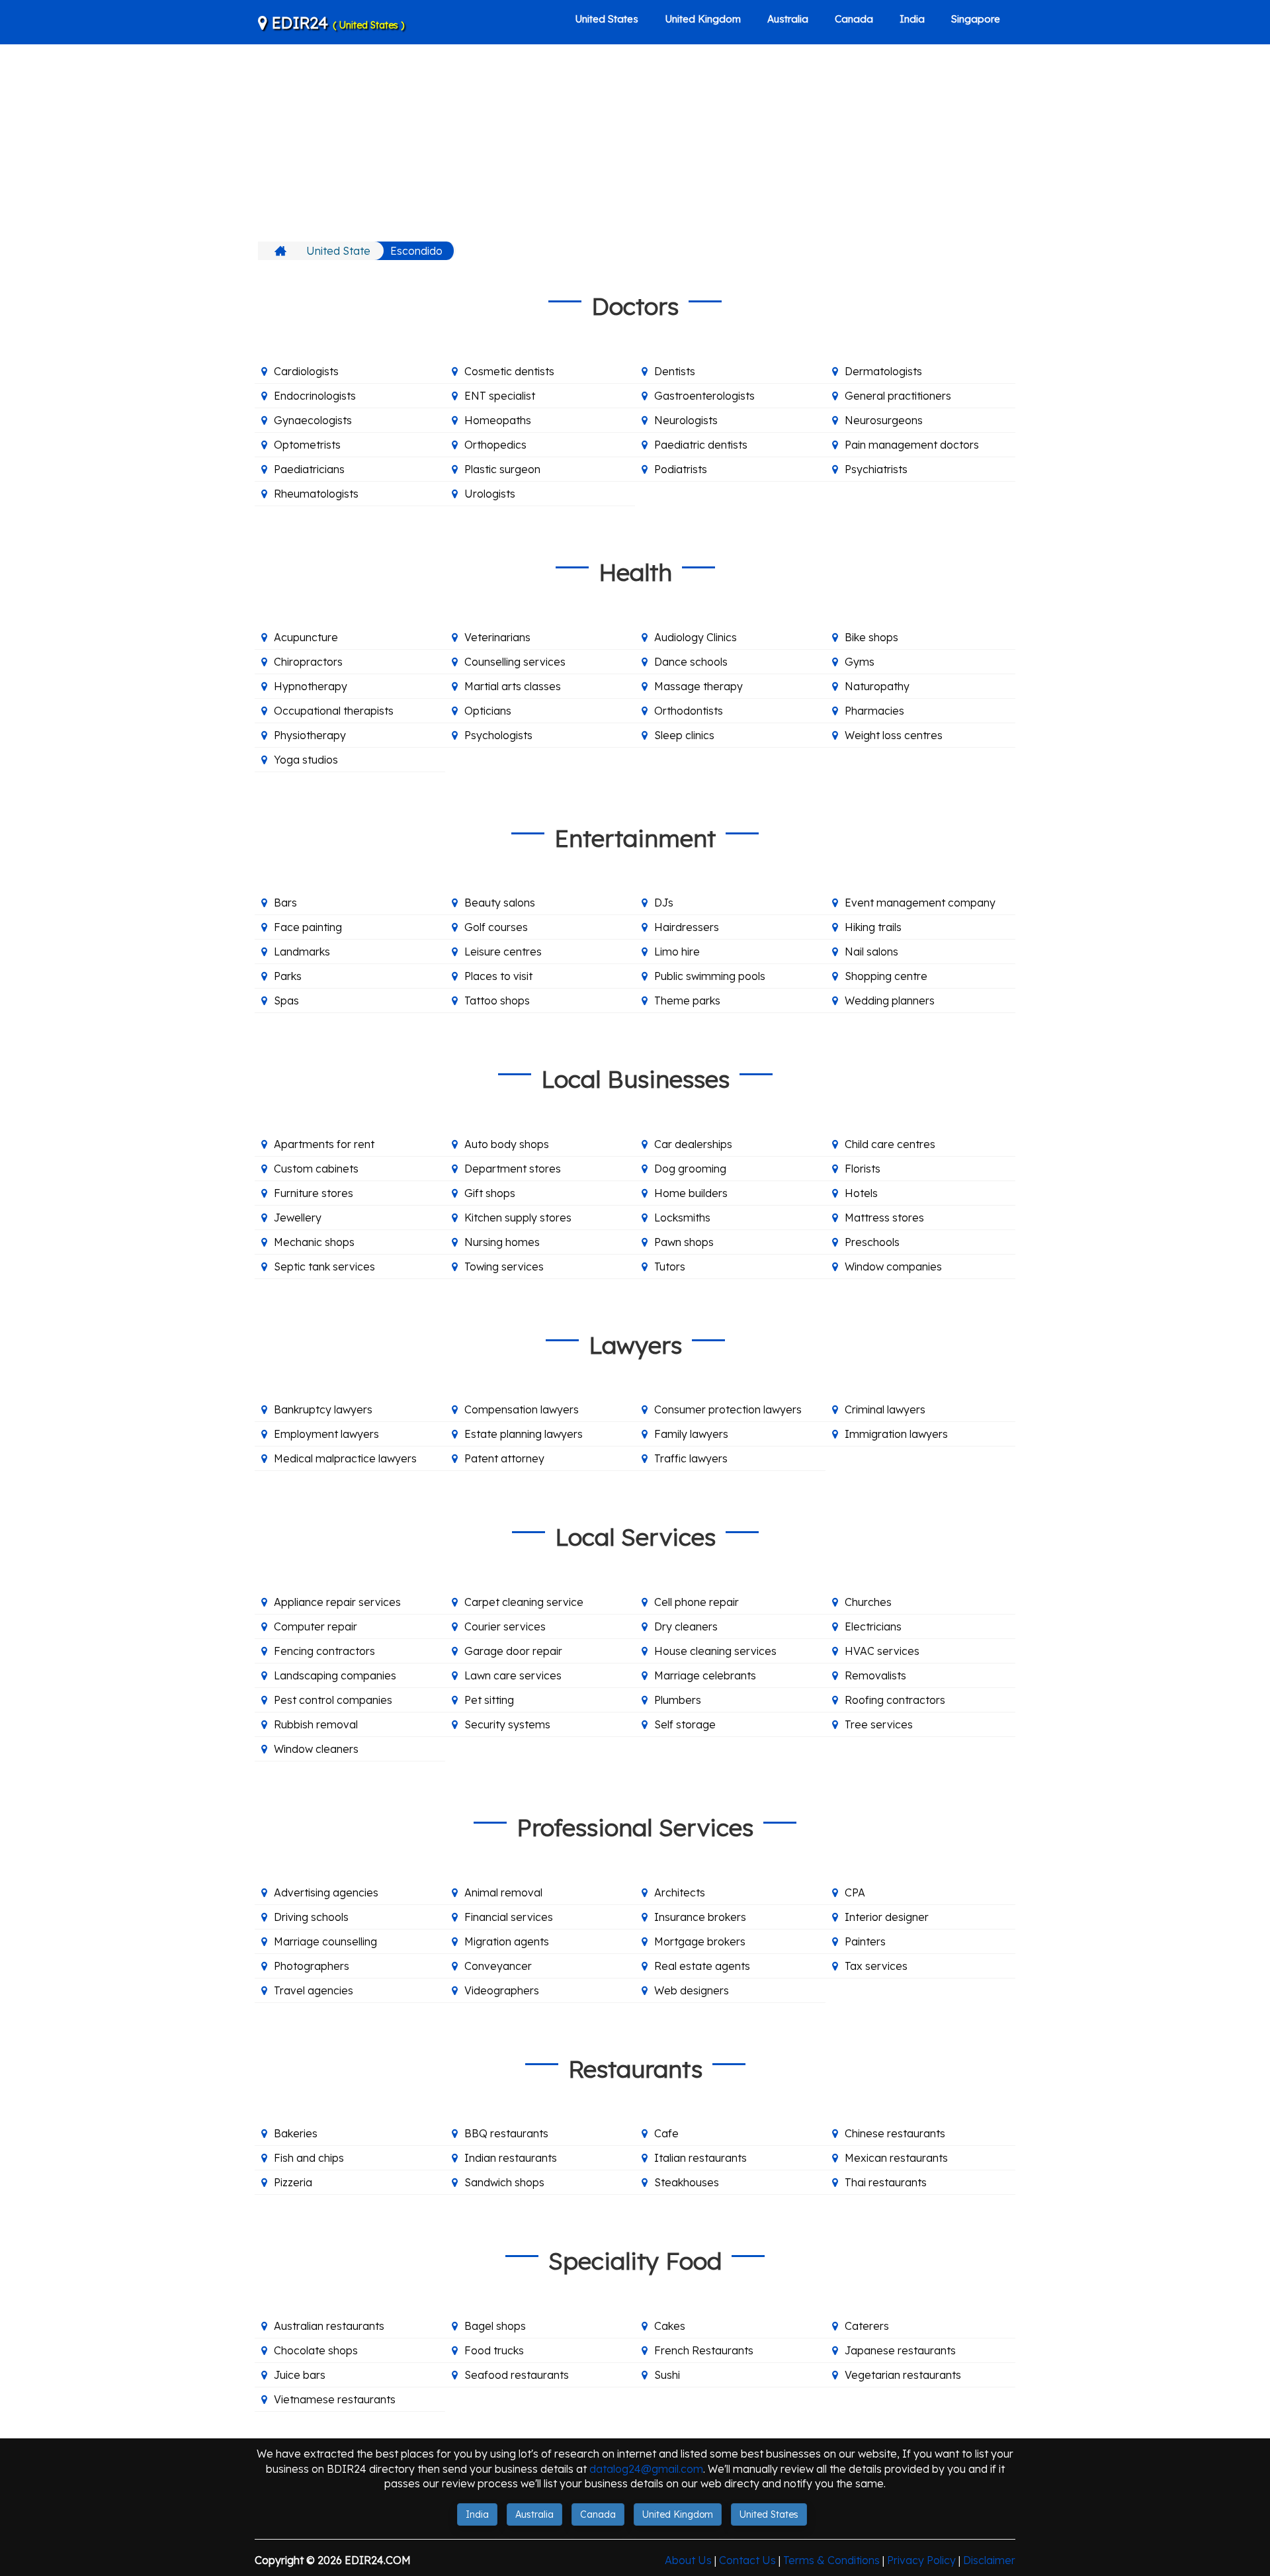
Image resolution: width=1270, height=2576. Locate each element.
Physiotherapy (310, 735)
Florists (863, 1169)
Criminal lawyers (885, 1409)
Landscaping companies (335, 1675)
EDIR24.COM (378, 2560)
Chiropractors (308, 662)
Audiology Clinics (696, 637)
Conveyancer (498, 1966)
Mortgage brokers (700, 1941)
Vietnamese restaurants (335, 2399)
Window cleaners (316, 1749)
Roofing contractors (895, 1700)
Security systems (507, 1724)
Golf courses (496, 927)
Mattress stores (884, 1218)
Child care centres (890, 1144)
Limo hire (677, 952)
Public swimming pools (710, 976)
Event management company (920, 903)
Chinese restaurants (895, 2133)
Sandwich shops (504, 2182)
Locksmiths (682, 1218)
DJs (664, 903)
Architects (680, 1892)
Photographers (312, 1966)
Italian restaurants (700, 2158)
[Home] (282, 251)
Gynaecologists (313, 420)
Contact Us (747, 2560)
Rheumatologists (316, 494)
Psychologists (498, 735)
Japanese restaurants (900, 2350)
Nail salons (871, 952)
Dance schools (691, 662)
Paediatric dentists (701, 445)
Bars (285, 903)
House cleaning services (715, 1651)
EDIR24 (336, 22)
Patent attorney (504, 1458)
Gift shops (490, 1193)
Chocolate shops (316, 2350)
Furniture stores (314, 1193)
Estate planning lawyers (524, 1434)
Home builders (691, 1193)
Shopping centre (886, 976)
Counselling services (515, 662)
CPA (855, 1892)
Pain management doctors (912, 445)
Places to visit (498, 976)
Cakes (670, 2326)
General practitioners (898, 396)
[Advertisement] (635, 142)
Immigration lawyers (896, 1434)
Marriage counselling (325, 1941)
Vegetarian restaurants (903, 2375)
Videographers (502, 1990)
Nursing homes (502, 1242)
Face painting (308, 927)
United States (607, 19)
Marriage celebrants (705, 1675)
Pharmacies (874, 711)
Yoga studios (306, 760)
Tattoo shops (497, 1000)
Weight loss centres (894, 735)
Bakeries (296, 2133)
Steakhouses (687, 2182)
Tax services (876, 1966)
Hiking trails (873, 927)
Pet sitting (489, 1700)
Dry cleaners (686, 1626)
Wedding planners (890, 1000)
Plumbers (678, 1700)
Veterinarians (497, 637)
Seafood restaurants (517, 2375)
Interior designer (887, 1917)
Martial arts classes (513, 686)
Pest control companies (333, 1700)
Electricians (873, 1626)
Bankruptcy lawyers (323, 1409)
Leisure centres (503, 952)
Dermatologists (883, 371)
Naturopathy (877, 686)
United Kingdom (703, 19)
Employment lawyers (326, 1434)
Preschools (872, 1242)
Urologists (490, 494)
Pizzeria (293, 2182)
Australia (788, 19)
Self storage (685, 1724)
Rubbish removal (316, 1724)
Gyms (860, 662)
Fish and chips (309, 2158)
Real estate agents (702, 1966)
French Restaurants (704, 2350)
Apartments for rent (324, 1144)
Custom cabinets (316, 1169)
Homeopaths (498, 420)
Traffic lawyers (691, 1458)
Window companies (893, 1266)
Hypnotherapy (311, 686)
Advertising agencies (326, 1892)
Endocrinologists (315, 396)
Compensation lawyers (522, 1409)
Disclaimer (989, 2560)
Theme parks (687, 1000)
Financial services (509, 1917)
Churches (868, 1602)
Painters (865, 1941)
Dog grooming (690, 1169)
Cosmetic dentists (509, 371)
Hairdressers (687, 927)
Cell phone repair (697, 1602)
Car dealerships (693, 1144)
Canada (854, 19)
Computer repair (316, 1626)
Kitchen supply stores (518, 1218)
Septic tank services (324, 1266)
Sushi (667, 2375)
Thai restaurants (886, 2182)
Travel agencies (314, 1990)
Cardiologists (306, 371)
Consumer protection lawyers (728, 1409)
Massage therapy (698, 686)
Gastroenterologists (704, 396)
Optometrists (307, 445)
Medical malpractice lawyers (345, 1458)
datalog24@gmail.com (646, 2469)
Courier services (505, 1626)
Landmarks (302, 952)
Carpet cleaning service (524, 1602)
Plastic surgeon (502, 469)
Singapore (976, 19)
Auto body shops (507, 1144)
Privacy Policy (921, 2560)
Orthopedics (495, 445)
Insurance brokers (700, 1917)
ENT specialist (500, 396)
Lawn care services (513, 1675)
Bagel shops (495, 2326)
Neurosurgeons (884, 420)
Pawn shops (684, 1242)
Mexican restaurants (896, 2158)
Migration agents (507, 1941)
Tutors (670, 1266)
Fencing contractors (324, 1651)
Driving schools (311, 1917)
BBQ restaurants (506, 2133)
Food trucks (494, 2350)
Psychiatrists (876, 469)
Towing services (504, 1266)
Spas (286, 1000)
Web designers (692, 1990)
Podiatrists (681, 469)
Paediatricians (309, 469)
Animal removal (503, 1892)
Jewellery (298, 1218)
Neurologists (686, 420)
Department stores (513, 1169)
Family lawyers (691, 1434)
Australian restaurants (329, 2326)
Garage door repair (513, 1651)
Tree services (879, 1724)
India (912, 19)
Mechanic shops (314, 1242)
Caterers (867, 2326)
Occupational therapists (334, 711)
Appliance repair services (337, 1602)
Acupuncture (306, 637)
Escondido (416, 251)
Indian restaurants (511, 2158)
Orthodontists (689, 711)
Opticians (488, 711)
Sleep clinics (684, 735)
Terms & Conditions (831, 2560)
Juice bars (300, 2375)
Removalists (875, 1675)
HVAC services (882, 1651)
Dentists (675, 371)
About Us (688, 2560)
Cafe (666, 2133)
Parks (288, 976)
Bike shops (871, 637)
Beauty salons (500, 903)
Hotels (861, 1193)
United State (338, 251)
